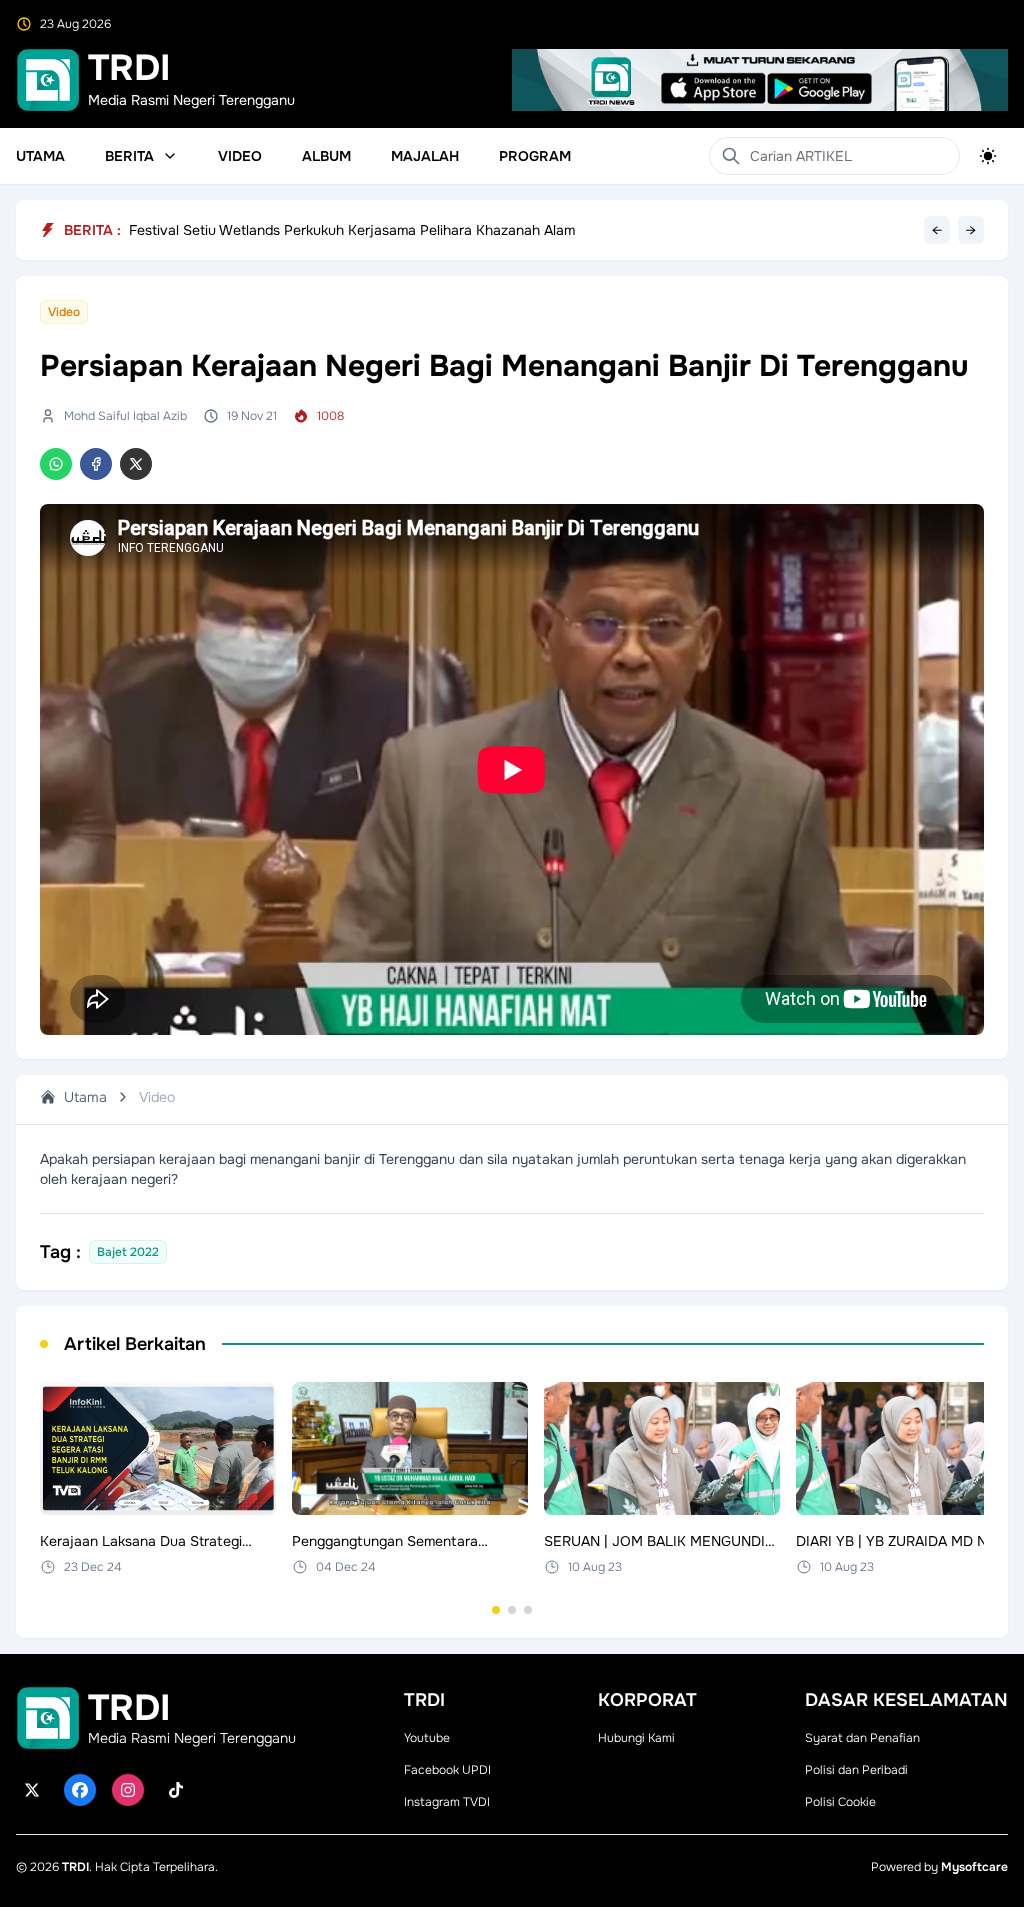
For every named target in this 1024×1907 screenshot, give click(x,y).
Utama (40, 156)
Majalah (425, 156)
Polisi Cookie (840, 1802)
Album (326, 156)
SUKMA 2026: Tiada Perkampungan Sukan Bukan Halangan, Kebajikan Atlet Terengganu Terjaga (439, 222)
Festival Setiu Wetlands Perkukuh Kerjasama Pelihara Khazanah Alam (352, 235)
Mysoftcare (974, 1867)
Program (535, 156)
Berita (129, 156)
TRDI (75, 1867)
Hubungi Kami (636, 1738)
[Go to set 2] (512, 1610)
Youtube (427, 1738)
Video (240, 156)
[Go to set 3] (528, 1610)
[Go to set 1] (496, 1610)
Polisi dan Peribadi (856, 1770)
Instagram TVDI (447, 1802)
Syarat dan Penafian (862, 1738)
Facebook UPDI (447, 1770)
